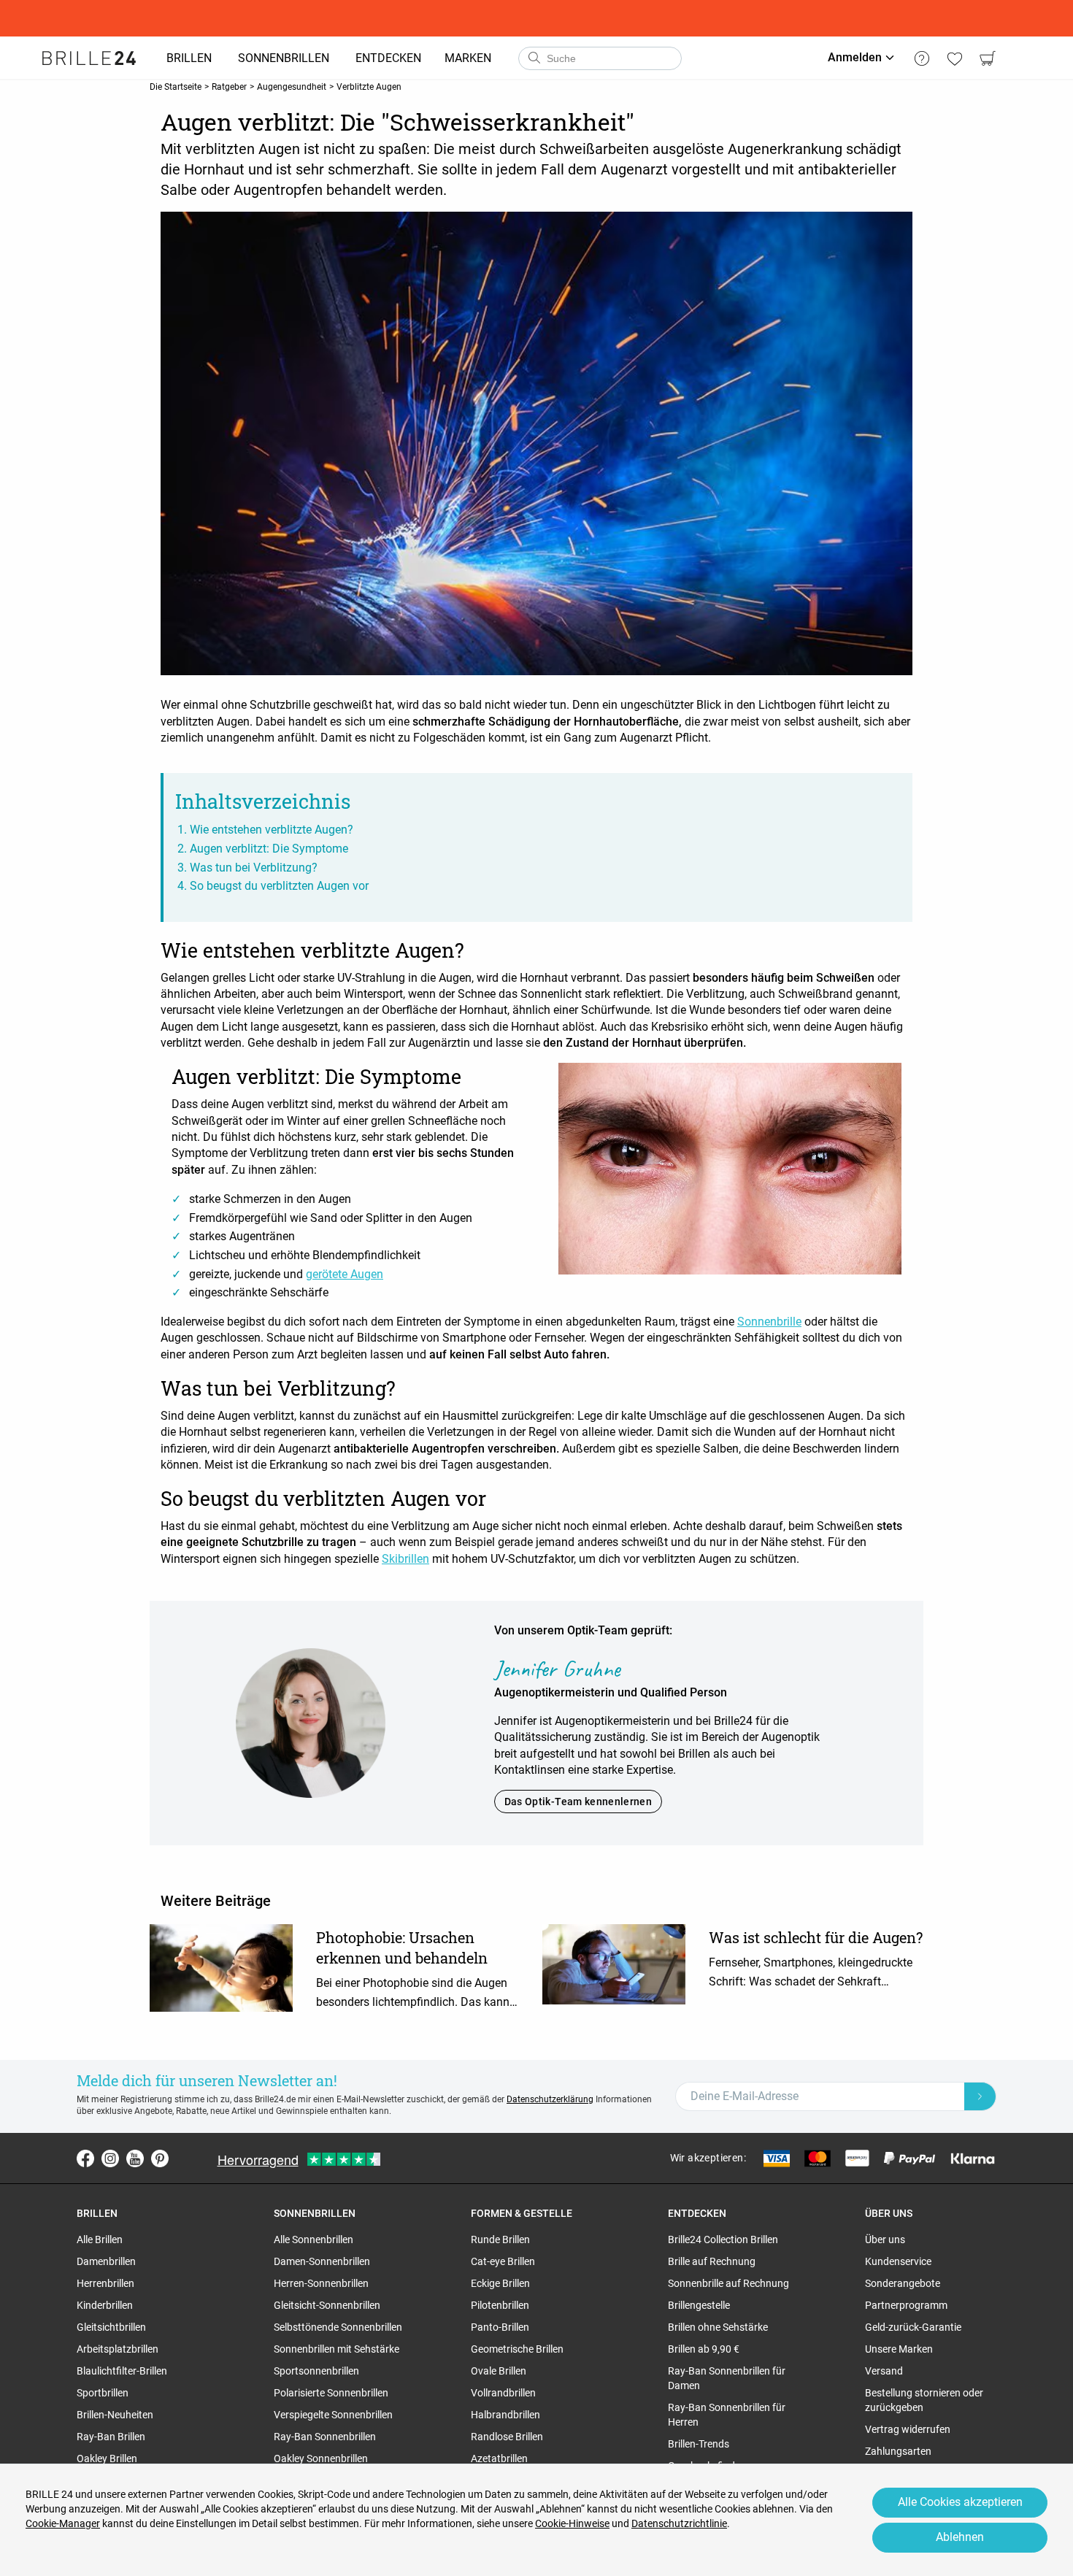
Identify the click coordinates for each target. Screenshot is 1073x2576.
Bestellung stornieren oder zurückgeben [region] (924, 2400)
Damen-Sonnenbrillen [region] (322, 2261)
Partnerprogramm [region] (906, 2305)
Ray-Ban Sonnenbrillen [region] (325, 2437)
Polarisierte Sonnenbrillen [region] (331, 2393)
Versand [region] (884, 2371)
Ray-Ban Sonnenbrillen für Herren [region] (727, 2415)
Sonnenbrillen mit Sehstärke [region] (336, 2349)
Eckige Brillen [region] (500, 2283)
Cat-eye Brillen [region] (503, 2261)
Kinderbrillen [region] (105, 2305)
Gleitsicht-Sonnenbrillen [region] (327, 2305)
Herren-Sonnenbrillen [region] (321, 2283)
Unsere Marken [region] (899, 2349)
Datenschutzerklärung (550, 2099)
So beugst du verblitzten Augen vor (279, 886)
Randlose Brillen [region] (507, 2437)
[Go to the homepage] (89, 58)
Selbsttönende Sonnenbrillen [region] (338, 2327)
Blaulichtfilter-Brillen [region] (122, 2371)
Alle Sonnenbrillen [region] (314, 2239)
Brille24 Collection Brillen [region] (723, 2239)
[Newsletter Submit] (980, 2096)
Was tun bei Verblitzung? (254, 868)
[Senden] (534, 58)
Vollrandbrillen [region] (503, 2393)
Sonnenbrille (769, 1322)
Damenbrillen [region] (106, 2261)
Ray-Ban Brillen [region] (111, 2437)
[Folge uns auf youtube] (135, 2158)
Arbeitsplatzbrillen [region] (118, 2349)
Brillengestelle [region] (699, 2305)
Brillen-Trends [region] (699, 2444)
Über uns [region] (885, 2239)
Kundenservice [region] (898, 2261)
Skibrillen (405, 1559)
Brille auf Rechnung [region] (712, 2261)
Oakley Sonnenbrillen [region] (321, 2458)
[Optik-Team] (311, 1722)
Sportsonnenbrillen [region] (316, 2371)
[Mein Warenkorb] (987, 58)
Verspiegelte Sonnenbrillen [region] (333, 2415)
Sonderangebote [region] (903, 2283)
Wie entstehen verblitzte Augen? (272, 830)
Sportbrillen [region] (103, 2393)
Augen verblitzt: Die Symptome (269, 849)
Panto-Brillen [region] (500, 2327)
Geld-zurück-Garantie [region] (913, 2327)
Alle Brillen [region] (100, 2239)
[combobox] (600, 58)
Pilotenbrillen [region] (500, 2305)
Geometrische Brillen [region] (517, 2349)
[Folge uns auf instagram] (110, 2158)
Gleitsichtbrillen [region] (111, 2327)
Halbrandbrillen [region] (505, 2415)
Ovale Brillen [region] (499, 2371)
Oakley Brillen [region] (107, 2458)
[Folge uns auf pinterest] (160, 2158)
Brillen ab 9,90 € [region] (704, 2349)
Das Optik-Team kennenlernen (578, 1802)
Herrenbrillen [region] (105, 2283)
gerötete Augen (345, 1274)
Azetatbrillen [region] (499, 2458)
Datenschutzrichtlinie (679, 2523)
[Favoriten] (954, 58)
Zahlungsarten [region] (898, 2451)
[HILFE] (922, 58)
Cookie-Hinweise (572, 2523)
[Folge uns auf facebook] (85, 2158)
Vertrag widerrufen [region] (908, 2429)
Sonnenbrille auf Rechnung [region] (728, 2283)
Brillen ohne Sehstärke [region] (718, 2327)
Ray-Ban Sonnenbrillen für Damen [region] (727, 2378)
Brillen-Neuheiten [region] (115, 2415)
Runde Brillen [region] (500, 2239)
